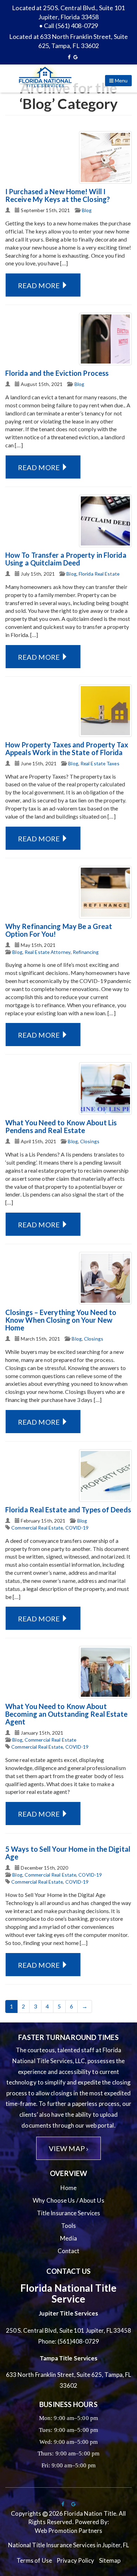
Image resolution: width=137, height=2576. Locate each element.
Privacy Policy (75, 2560)
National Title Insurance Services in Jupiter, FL (69, 2545)
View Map (68, 2148)
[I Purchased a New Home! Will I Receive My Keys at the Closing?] (105, 157)
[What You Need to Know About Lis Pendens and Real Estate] (105, 1089)
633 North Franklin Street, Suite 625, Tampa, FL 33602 (69, 2380)
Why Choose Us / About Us (68, 2200)
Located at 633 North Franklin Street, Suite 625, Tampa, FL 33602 (68, 41)
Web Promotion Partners (68, 2531)
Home (68, 2188)
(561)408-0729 (78, 2341)
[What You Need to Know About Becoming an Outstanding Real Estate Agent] (105, 1672)
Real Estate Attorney (48, 952)
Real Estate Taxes (100, 763)
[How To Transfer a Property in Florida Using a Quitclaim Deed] (105, 521)
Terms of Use (34, 2560)
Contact (69, 2251)
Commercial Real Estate (37, 1528)
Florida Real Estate (99, 574)
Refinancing (86, 952)
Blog (87, 210)
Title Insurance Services (68, 2213)
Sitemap (110, 2560)
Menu (121, 80)
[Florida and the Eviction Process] (105, 339)
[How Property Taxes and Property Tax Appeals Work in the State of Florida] (105, 711)
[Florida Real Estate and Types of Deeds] (105, 1476)
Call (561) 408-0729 (71, 26)
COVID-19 (77, 1528)
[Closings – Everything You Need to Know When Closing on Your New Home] (105, 1278)
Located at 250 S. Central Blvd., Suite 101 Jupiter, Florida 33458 (68, 12)
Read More (40, 285)
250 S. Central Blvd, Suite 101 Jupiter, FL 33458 (69, 2330)
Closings (90, 1141)
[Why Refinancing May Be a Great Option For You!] (105, 892)
